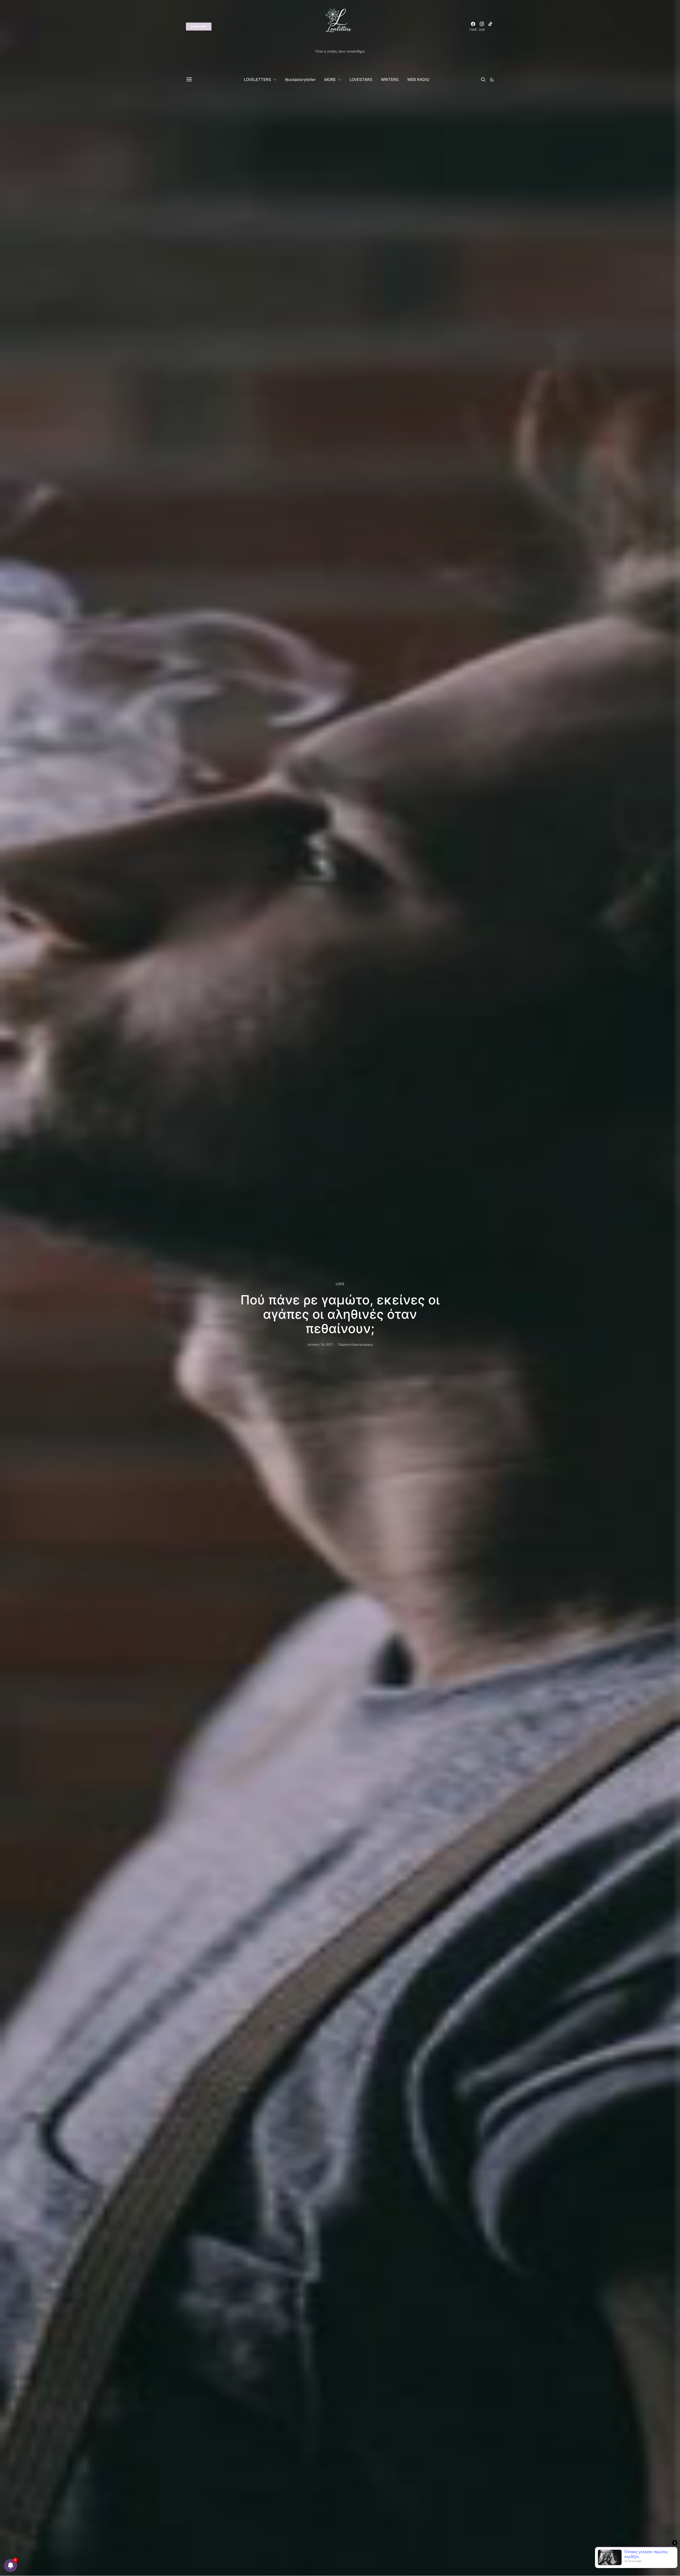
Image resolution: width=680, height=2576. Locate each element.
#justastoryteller (300, 80)
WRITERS (390, 80)
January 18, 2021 (320, 1344)
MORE (330, 80)
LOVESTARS (361, 80)
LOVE (340, 1284)
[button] (492, 80)
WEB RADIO (418, 80)
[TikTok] (490, 27)
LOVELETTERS (258, 80)
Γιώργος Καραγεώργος (356, 1344)
